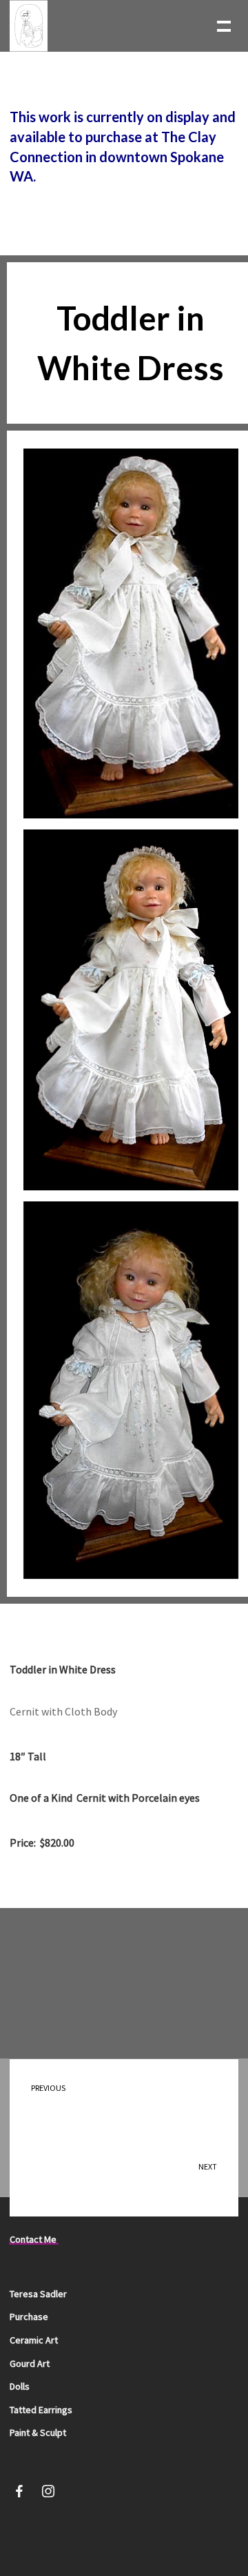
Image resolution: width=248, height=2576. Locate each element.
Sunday (201, 2177)
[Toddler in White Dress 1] (131, 1390)
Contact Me (33, 2239)
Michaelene (57, 2098)
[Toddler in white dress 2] (131, 1010)
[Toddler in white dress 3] (131, 633)
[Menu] (223, 25)
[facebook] (19, 2494)
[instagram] (48, 2494)
